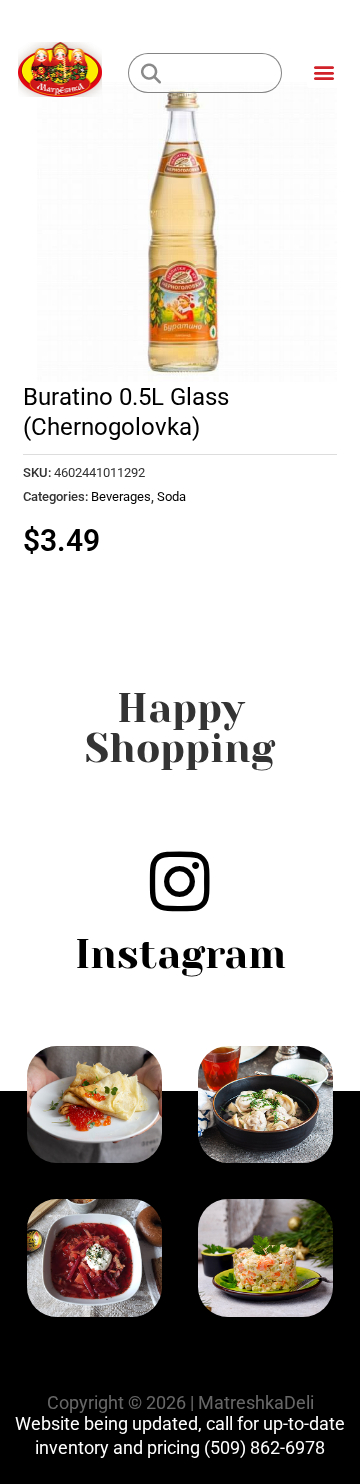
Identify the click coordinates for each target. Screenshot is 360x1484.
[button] (323, 71)
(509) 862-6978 (264, 1447)
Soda (171, 496)
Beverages (121, 496)
